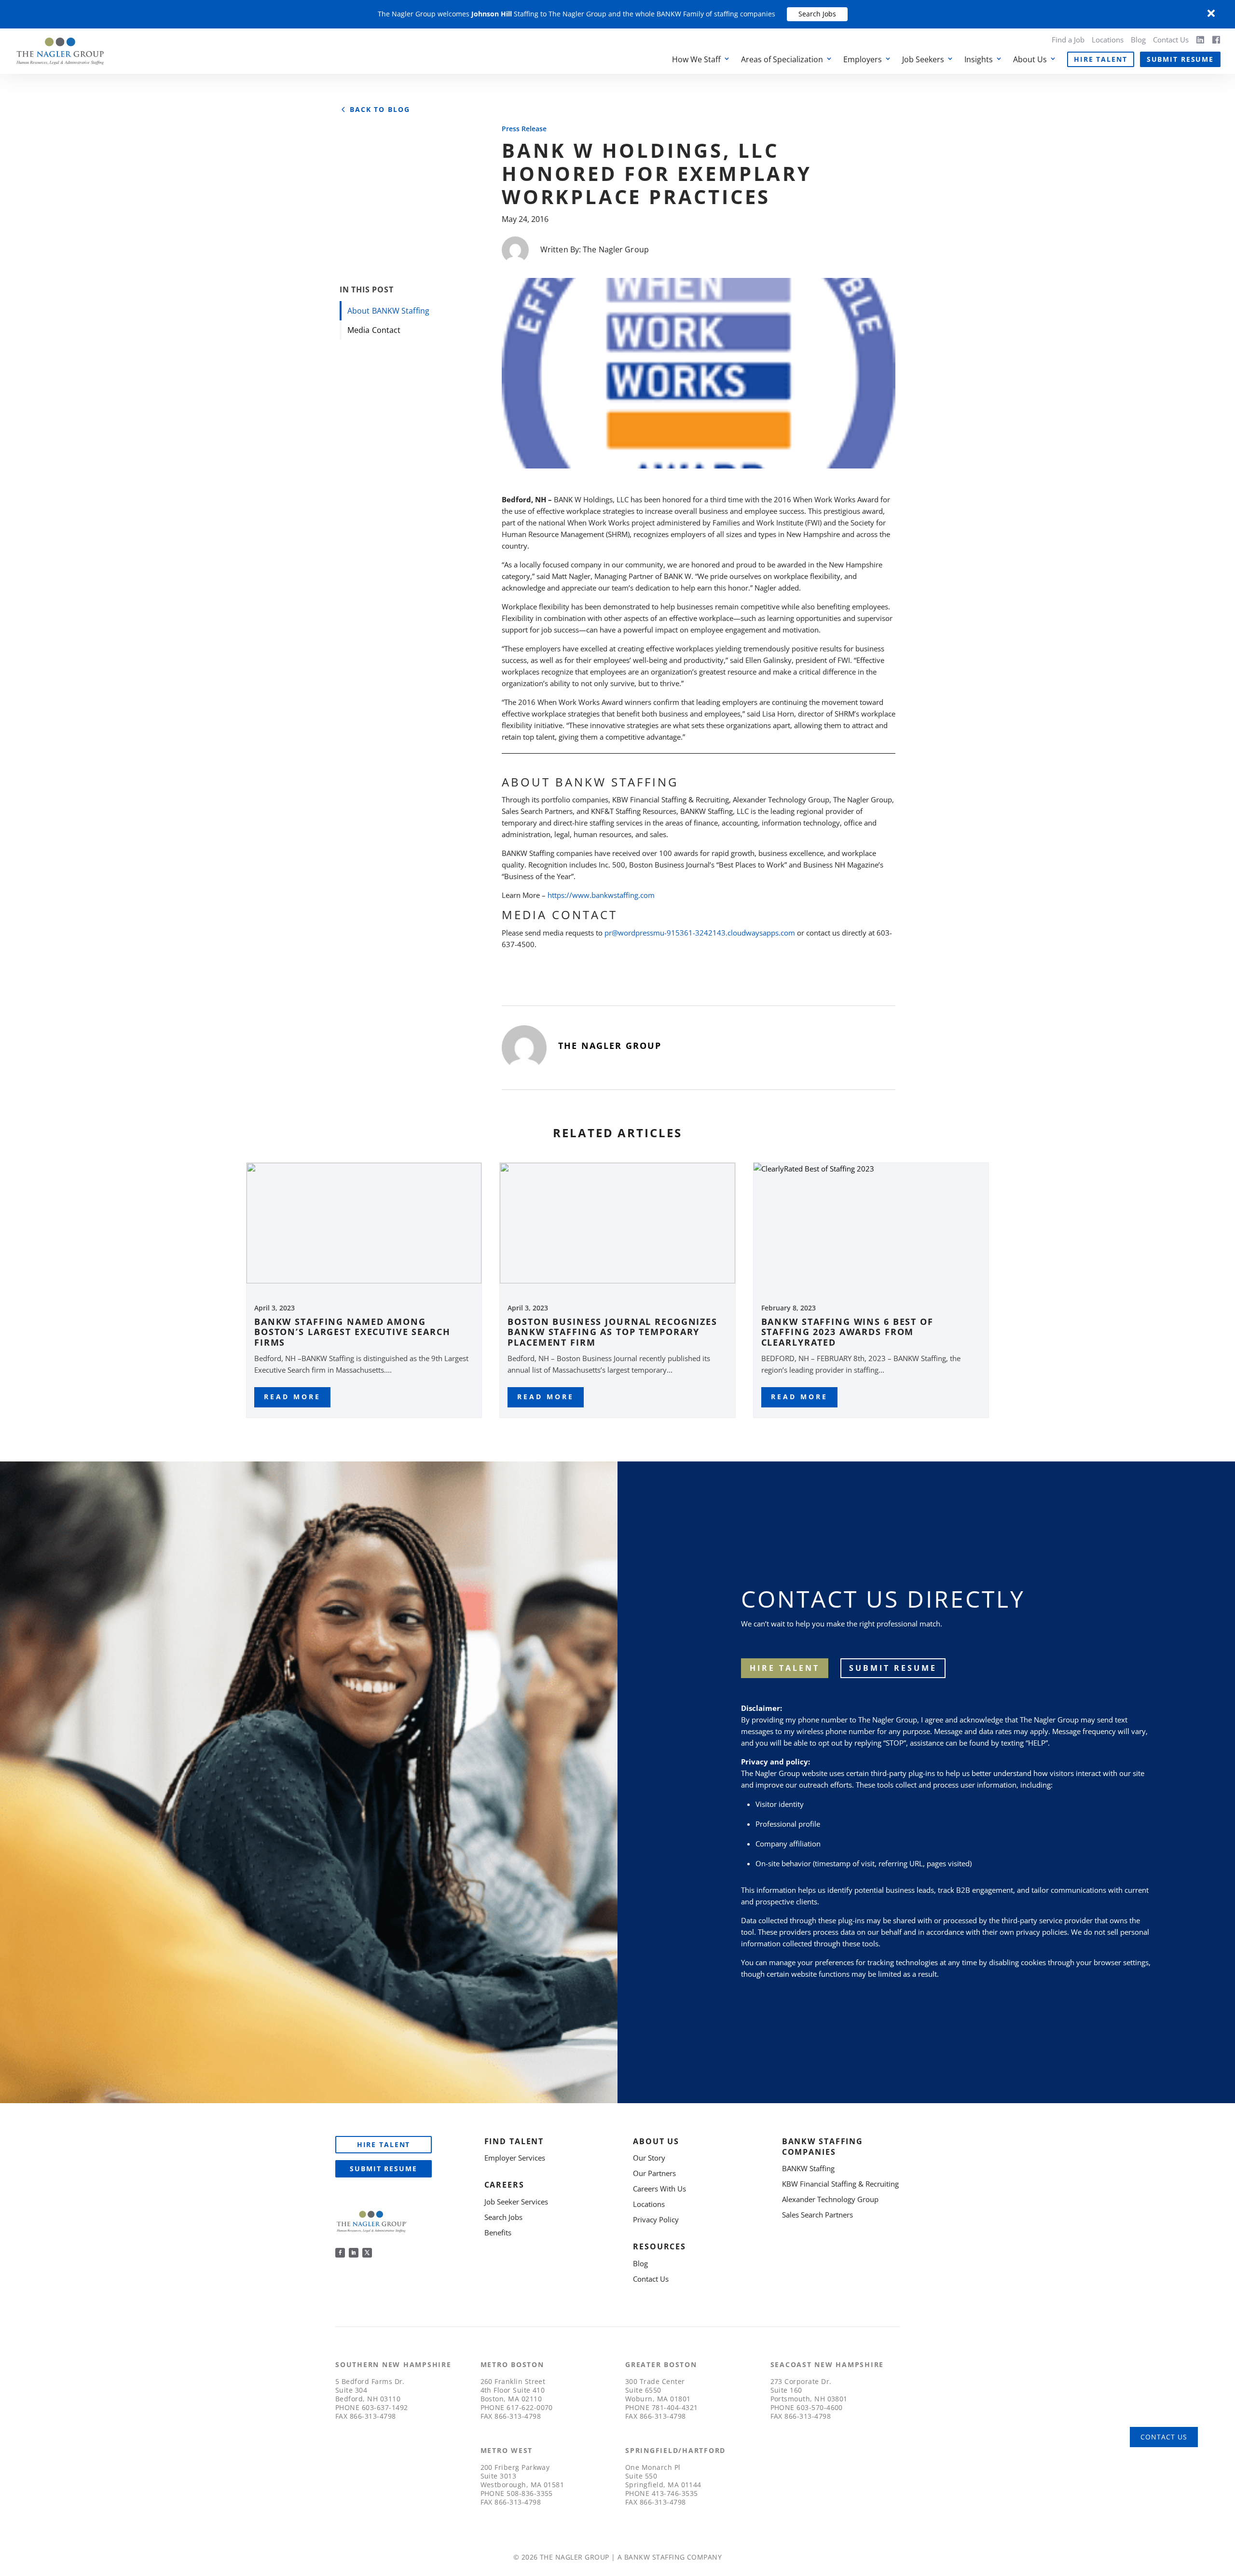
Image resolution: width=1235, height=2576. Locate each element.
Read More (292, 1397)
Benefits (498, 2232)
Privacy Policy (656, 2219)
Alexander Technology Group (830, 2199)
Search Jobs (817, 14)
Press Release (524, 129)
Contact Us (1171, 40)
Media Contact (374, 330)
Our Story (649, 2158)
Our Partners (654, 2173)
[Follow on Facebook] (340, 2253)
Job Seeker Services (516, 2202)
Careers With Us (659, 2189)
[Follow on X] (367, 2253)
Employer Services (515, 2158)
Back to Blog (380, 110)
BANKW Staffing (808, 2168)
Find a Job (1068, 40)
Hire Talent (1101, 59)
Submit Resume (1180, 59)
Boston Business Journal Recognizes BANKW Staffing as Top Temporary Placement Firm (612, 1332)
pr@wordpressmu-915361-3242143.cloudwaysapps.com (700, 933)
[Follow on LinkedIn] (354, 2253)
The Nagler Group (616, 249)
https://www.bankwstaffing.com (601, 895)
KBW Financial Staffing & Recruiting (840, 2184)
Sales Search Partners (817, 2215)
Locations (1108, 40)
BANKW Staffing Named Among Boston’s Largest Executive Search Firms (352, 1332)
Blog (1138, 40)
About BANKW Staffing (388, 311)
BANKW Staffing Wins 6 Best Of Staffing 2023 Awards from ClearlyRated (847, 1332)
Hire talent (785, 1668)
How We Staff (696, 59)
